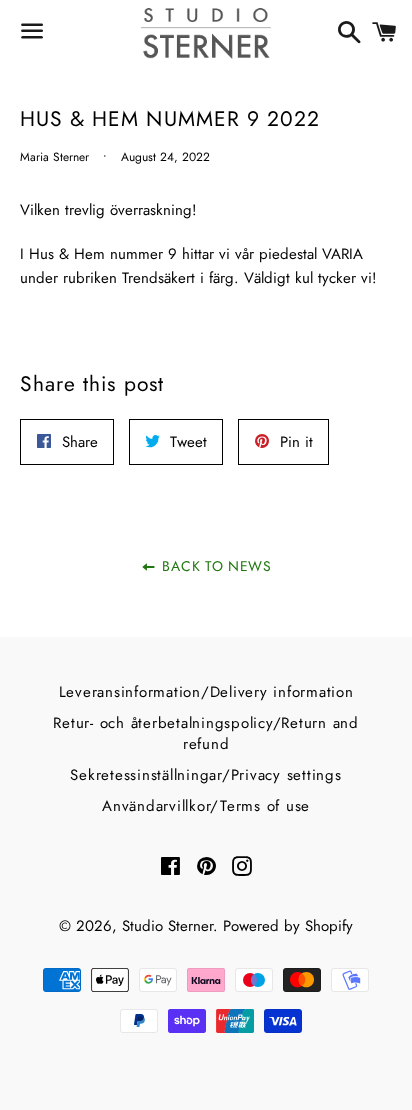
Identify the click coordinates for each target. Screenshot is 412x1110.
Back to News (215, 566)
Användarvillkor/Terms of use (206, 806)
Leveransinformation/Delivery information (206, 692)
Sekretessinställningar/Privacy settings (205, 775)
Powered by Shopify (288, 926)
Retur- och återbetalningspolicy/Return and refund (206, 733)
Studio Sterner (167, 926)
